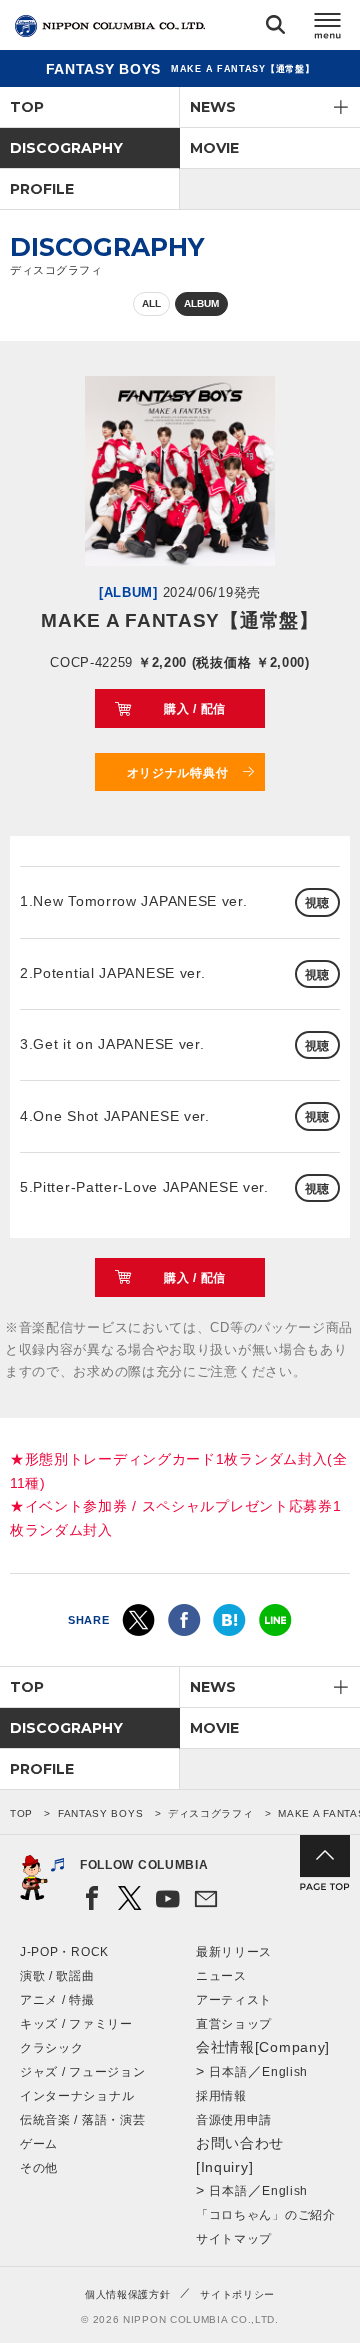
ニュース (221, 1976)
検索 (275, 28)
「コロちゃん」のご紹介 (266, 2215)
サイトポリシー (237, 2294)
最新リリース (234, 1952)
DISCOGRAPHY (66, 148)
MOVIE (214, 148)
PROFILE (42, 189)
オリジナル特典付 (178, 773)
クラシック (52, 2048)
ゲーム (39, 2144)
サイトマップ (234, 2239)
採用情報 (221, 2096)
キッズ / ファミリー (76, 2024)
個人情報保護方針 (128, 2294)
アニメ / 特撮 (57, 2000)
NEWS (213, 107)
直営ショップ (234, 2024)
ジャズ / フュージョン (82, 2072)
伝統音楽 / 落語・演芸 (82, 2120)
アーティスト (234, 2000)
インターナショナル (77, 2096)
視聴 (317, 903)
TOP (27, 107)
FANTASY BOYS (100, 1813)
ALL (151, 303)
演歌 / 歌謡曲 (57, 1976)
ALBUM (201, 303)
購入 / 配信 (195, 709)
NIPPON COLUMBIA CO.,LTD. (110, 26)
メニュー (328, 28)
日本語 (228, 2072)
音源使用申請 (234, 2120)
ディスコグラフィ (211, 1813)
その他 (39, 2168)
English (285, 2072)
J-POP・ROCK (64, 1952)
